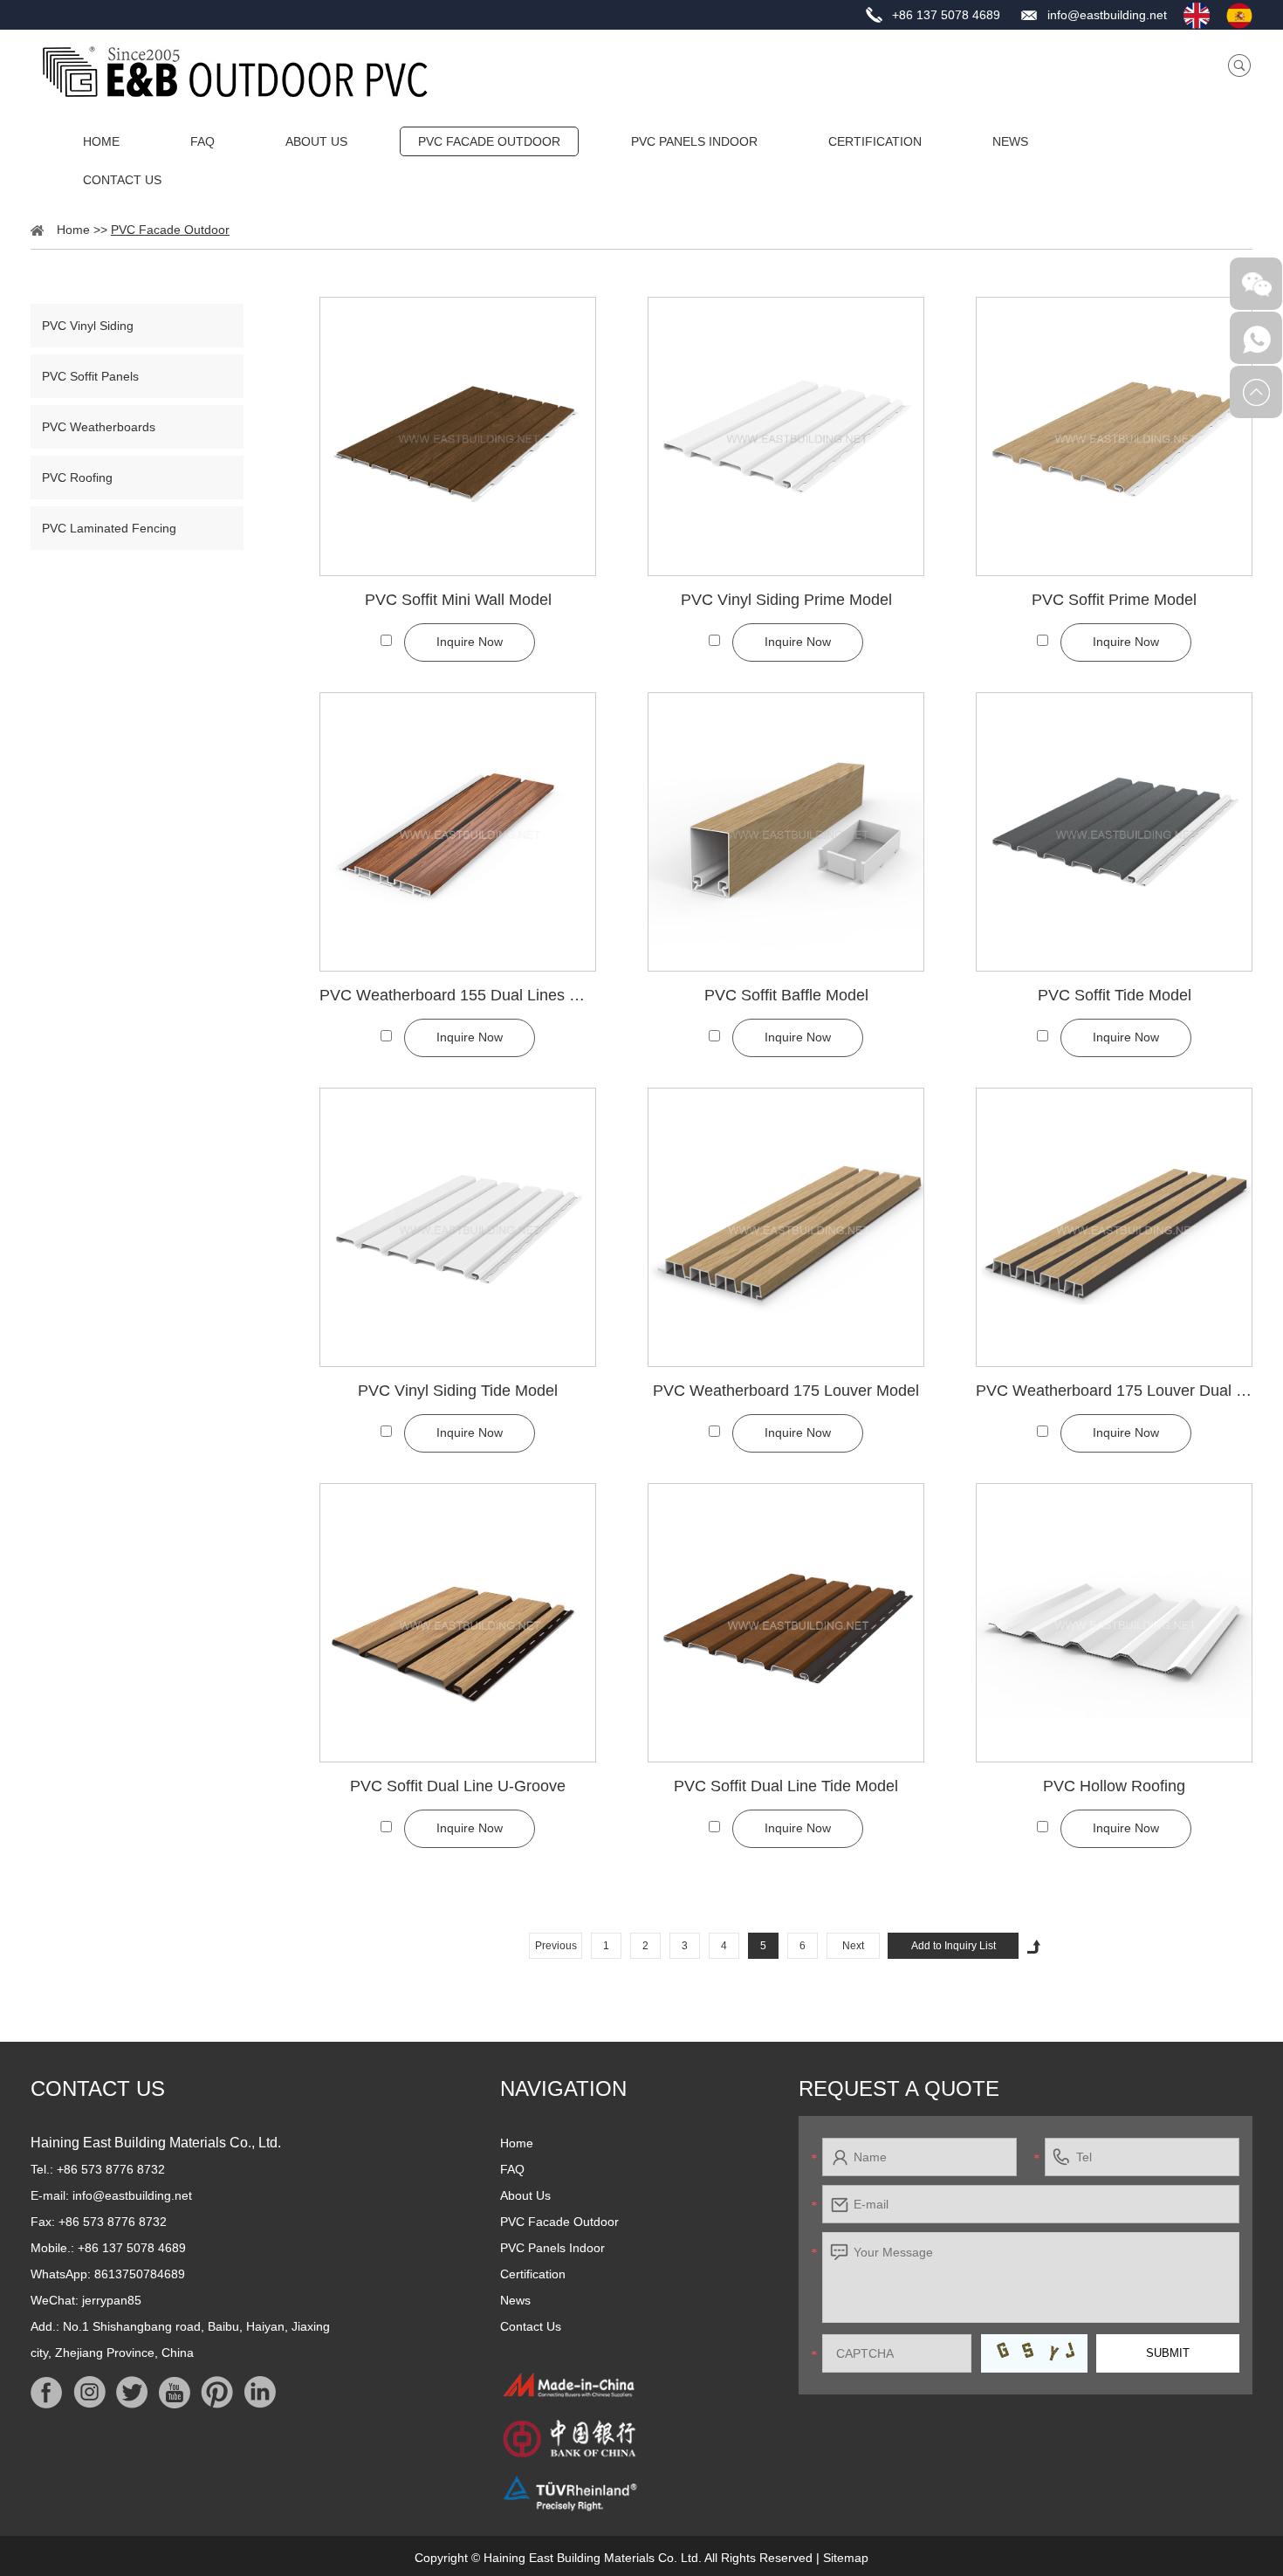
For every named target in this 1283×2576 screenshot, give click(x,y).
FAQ (202, 141)
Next (853, 1946)
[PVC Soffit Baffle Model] (786, 832)
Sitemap (846, 2558)
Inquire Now (470, 642)
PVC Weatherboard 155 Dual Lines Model (458, 995)
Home (101, 141)
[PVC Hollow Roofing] (1114, 1623)
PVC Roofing (77, 477)
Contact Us (122, 180)
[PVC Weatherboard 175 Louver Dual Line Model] (1114, 1227)
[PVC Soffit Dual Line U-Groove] (458, 1623)
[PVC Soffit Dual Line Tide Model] (786, 1623)
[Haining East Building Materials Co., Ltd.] (235, 72)
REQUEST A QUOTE (899, 2088)
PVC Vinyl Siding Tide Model (458, 1391)
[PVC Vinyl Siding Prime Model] (786, 436)
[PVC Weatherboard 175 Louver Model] (786, 1227)
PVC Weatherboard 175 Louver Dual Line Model (1114, 1391)
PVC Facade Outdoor (489, 141)
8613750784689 (140, 2274)
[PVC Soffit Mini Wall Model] (458, 436)
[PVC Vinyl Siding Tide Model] (458, 1227)
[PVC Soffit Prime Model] (1114, 436)
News (1010, 141)
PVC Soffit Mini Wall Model (458, 600)
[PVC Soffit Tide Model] (1114, 832)
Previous (556, 1946)
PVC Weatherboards (99, 427)
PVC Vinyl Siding (88, 326)
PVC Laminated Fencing (109, 528)
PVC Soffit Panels (90, 376)
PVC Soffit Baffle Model (786, 995)
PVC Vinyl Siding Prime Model (786, 600)
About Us (316, 141)
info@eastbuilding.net (1107, 15)
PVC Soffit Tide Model (1115, 995)
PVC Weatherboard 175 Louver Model (786, 1391)
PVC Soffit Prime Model (1114, 600)
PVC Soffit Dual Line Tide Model (786, 1786)
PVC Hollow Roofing (1114, 1786)
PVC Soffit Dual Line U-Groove (458, 1786)
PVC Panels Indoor (694, 141)
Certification (875, 141)
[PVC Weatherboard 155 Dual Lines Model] (458, 832)
